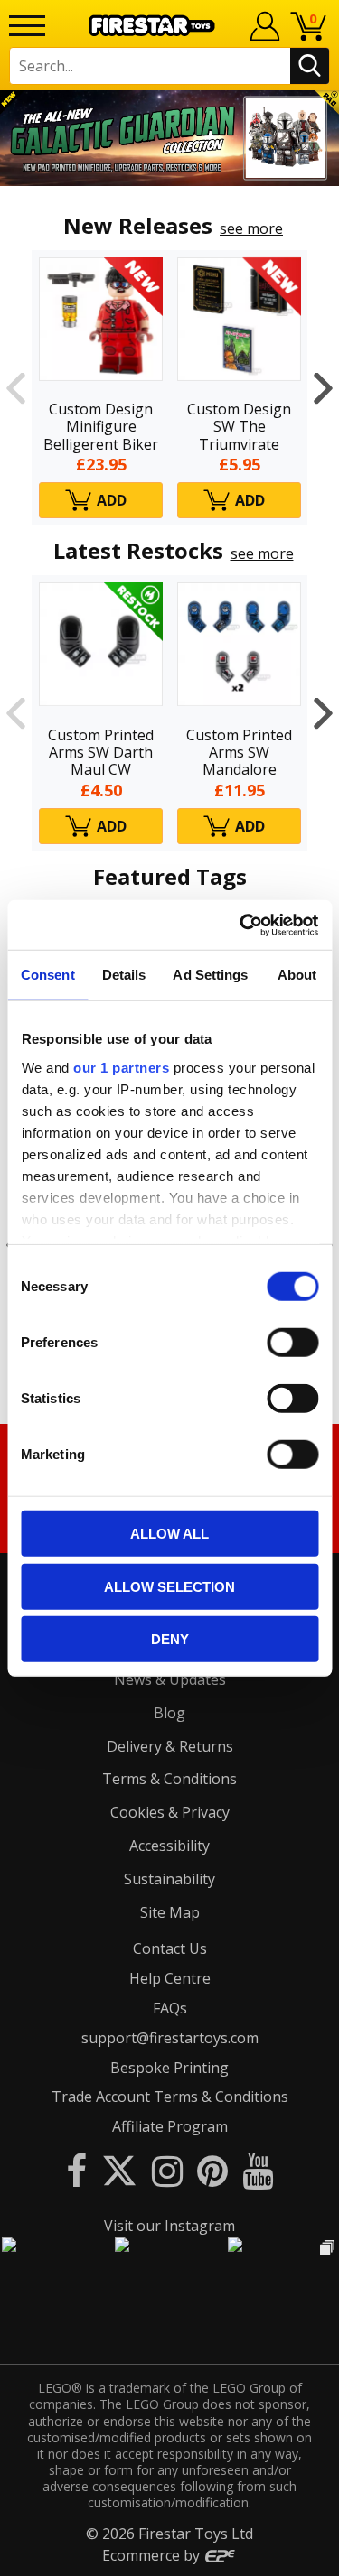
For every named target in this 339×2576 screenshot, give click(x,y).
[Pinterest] (212, 2170)
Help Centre (170, 1978)
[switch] (292, 1343)
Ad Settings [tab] (210, 975)
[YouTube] (258, 2170)
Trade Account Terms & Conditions (170, 2097)
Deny (170, 1639)
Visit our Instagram (169, 2226)
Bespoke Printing (169, 2068)
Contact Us (170, 1948)
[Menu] (27, 26)
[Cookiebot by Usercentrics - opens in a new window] (241, 925)
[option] (169, 138)
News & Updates (170, 1679)
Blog (169, 1713)
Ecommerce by (153, 2555)
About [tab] (297, 975)
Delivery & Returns (170, 1746)
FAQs (170, 2008)
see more (251, 228)
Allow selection (169, 1586)
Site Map (170, 1912)
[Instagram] (167, 2170)
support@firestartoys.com (170, 2038)
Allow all (169, 1534)
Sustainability (169, 1879)
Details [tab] (124, 975)
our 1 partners (121, 1067)
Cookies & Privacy (170, 1812)
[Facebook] (76, 2170)
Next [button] (323, 388)
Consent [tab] (48, 975)
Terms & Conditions (169, 1779)
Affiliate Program (170, 2126)
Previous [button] (16, 388)
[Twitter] (119, 2170)
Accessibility (169, 1846)
